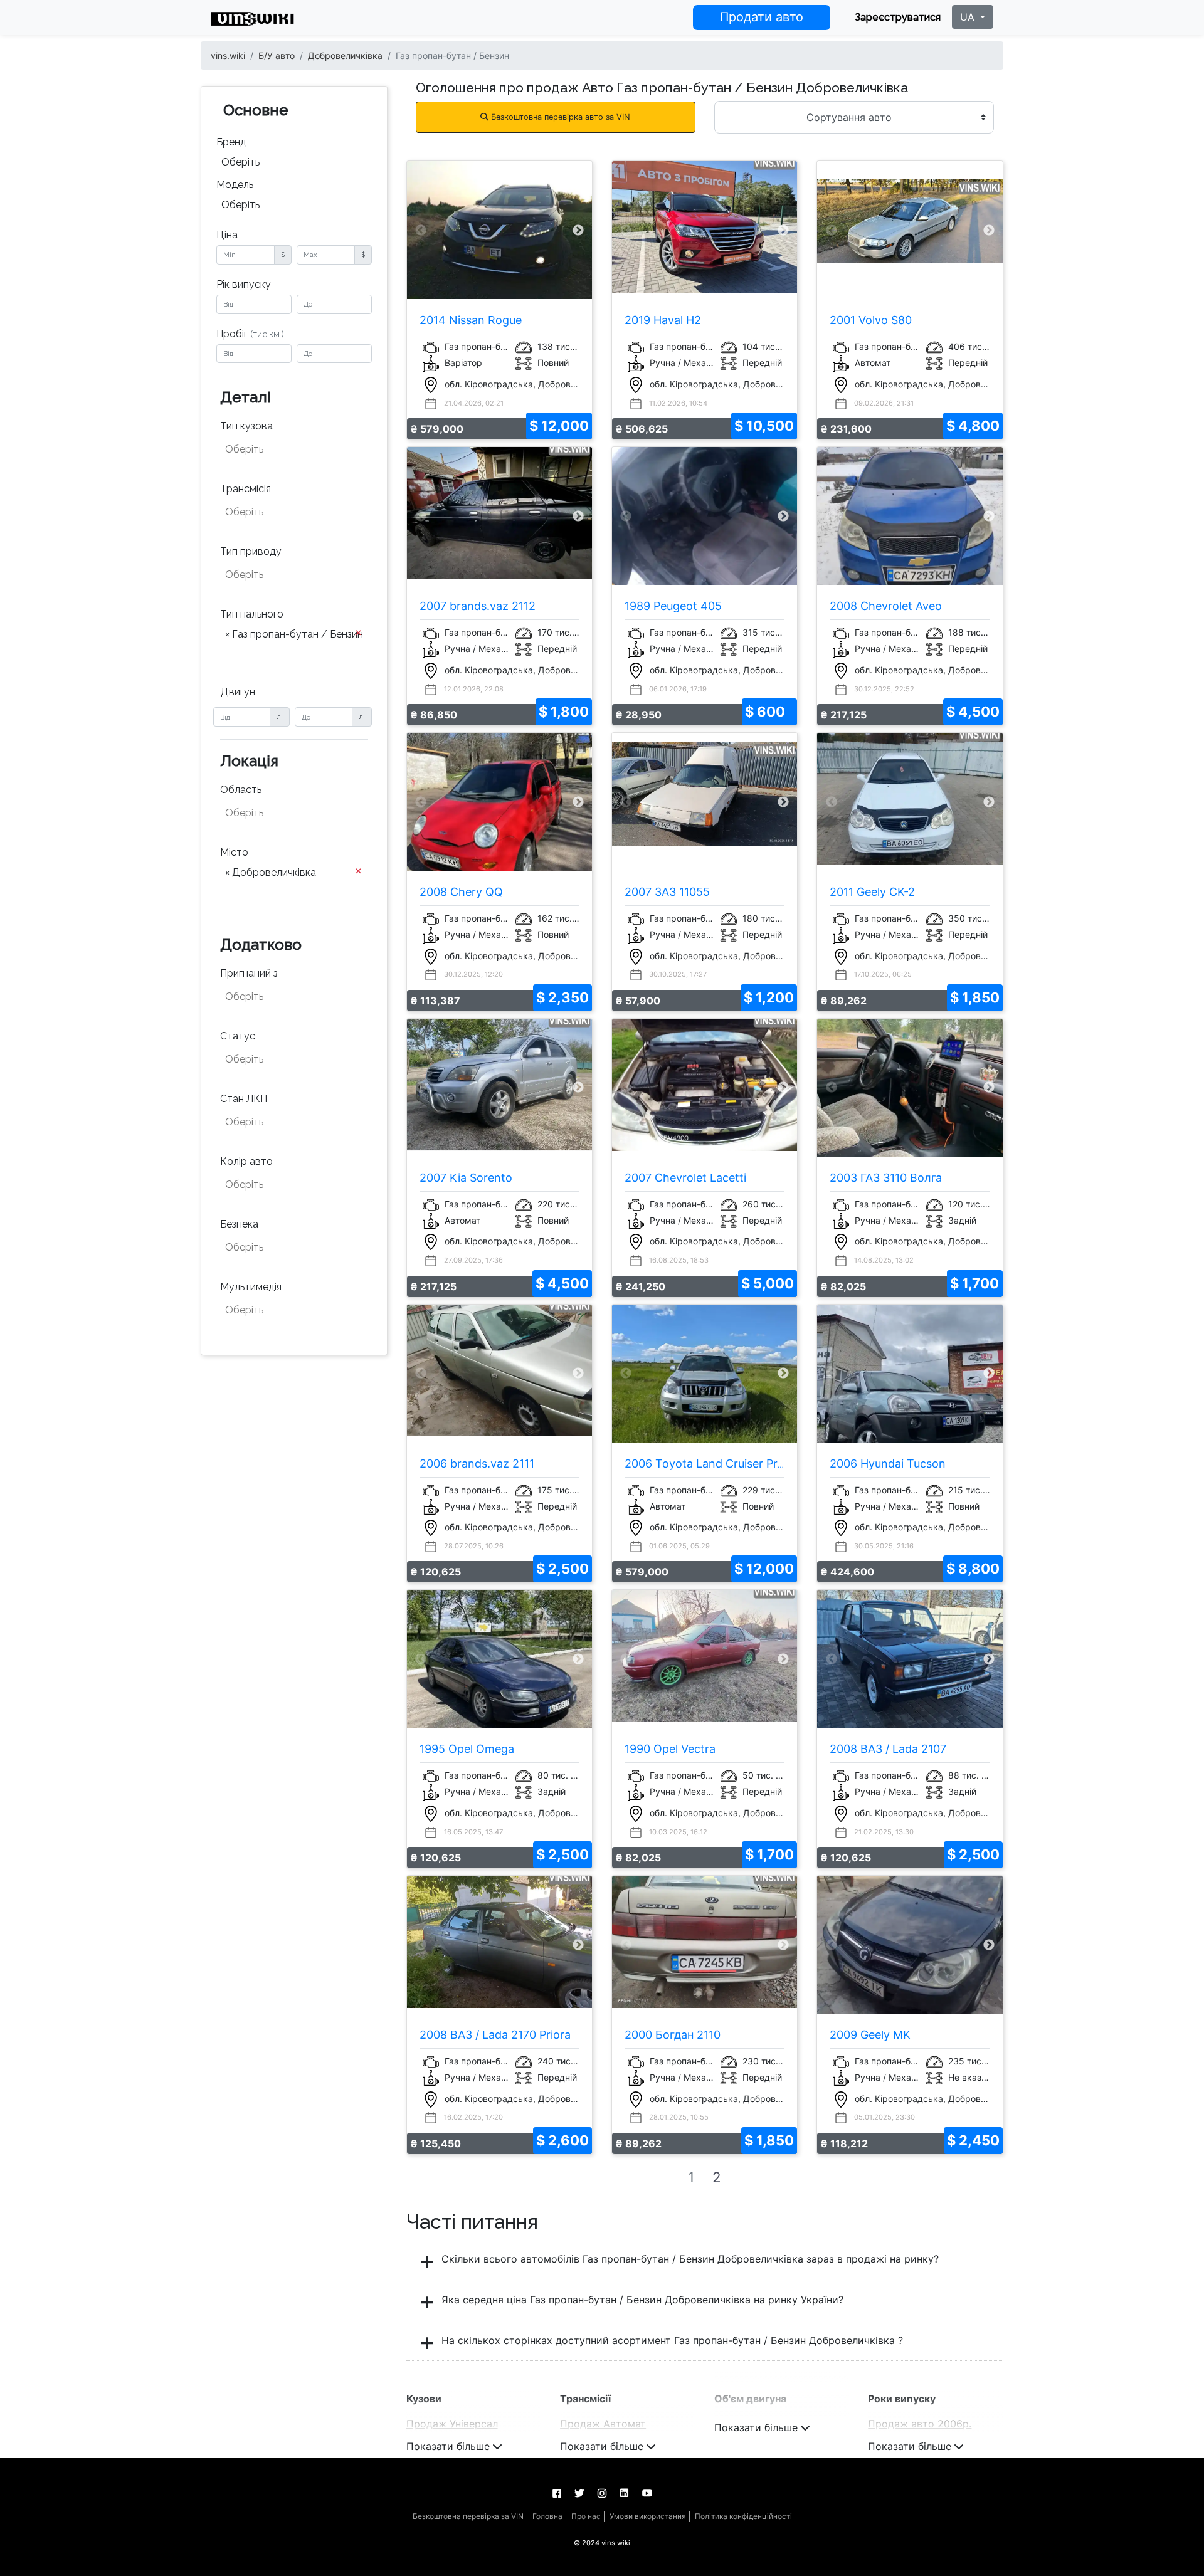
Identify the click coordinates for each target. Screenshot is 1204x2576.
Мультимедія (251, 1287)
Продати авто (762, 17)
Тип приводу (251, 551)
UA (969, 17)
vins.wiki (228, 55)
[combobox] (294, 164)
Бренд (231, 142)
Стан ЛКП (244, 1099)
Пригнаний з (249, 973)
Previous (421, 230)
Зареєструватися (898, 17)
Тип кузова (246, 426)
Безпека (239, 1224)
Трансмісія (246, 489)
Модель (235, 185)
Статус (238, 1036)
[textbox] (287, 449)
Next (578, 230)
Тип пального (252, 614)
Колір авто (246, 1161)
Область (241, 790)
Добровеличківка (345, 55)
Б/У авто (277, 55)
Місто (234, 852)
